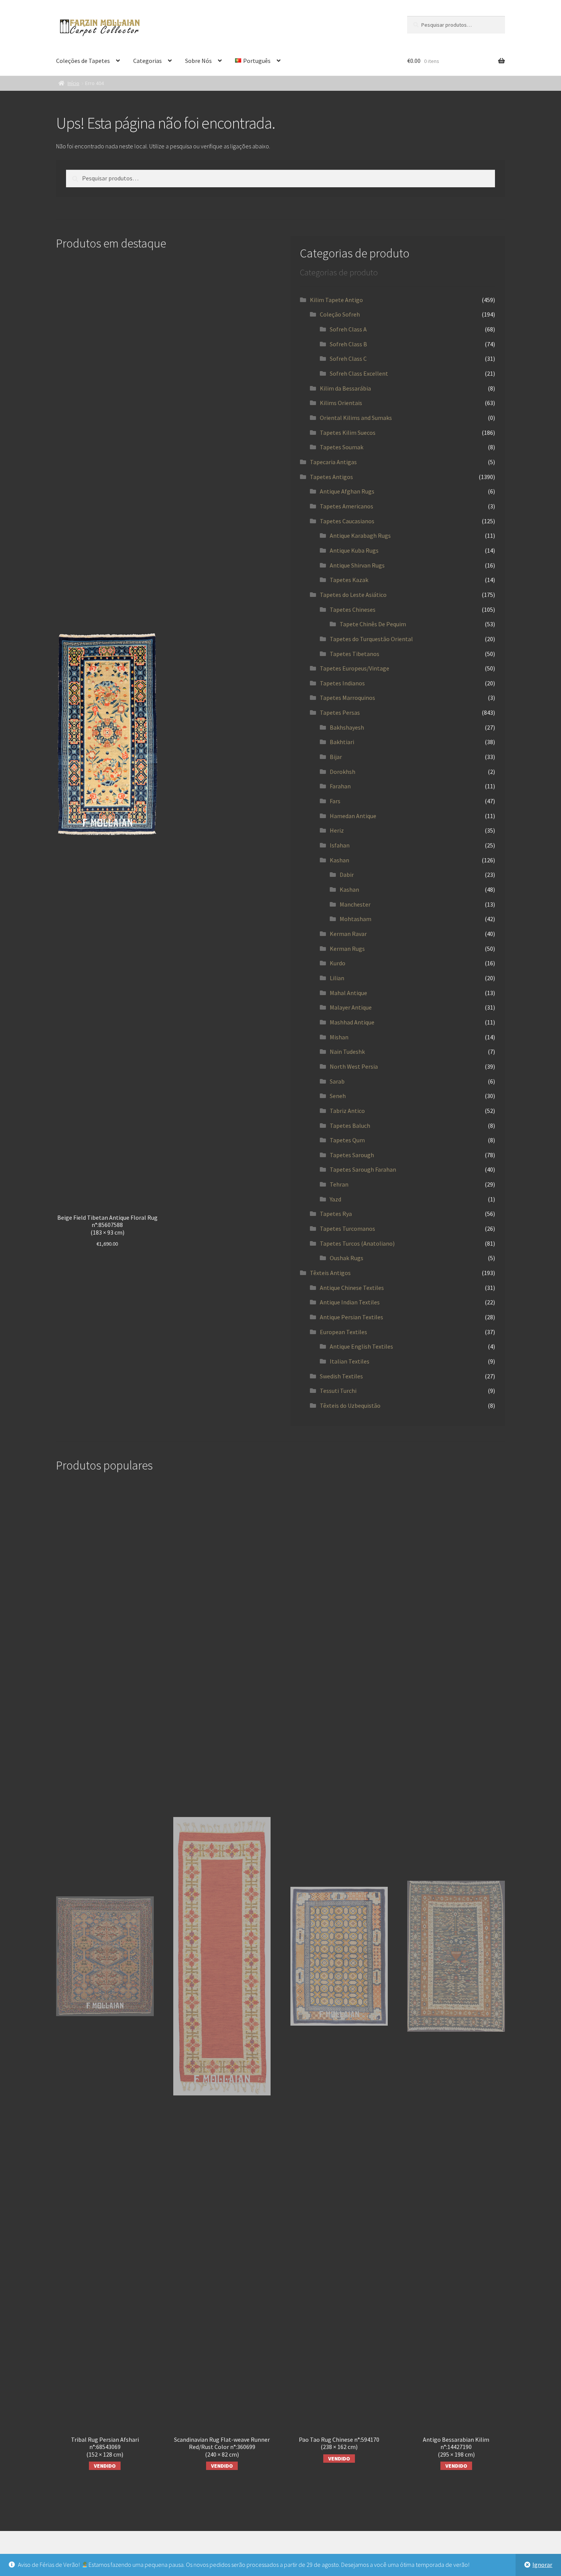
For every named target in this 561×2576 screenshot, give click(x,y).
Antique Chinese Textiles (352, 1288)
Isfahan (340, 845)
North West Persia (354, 1066)
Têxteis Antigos (330, 1273)
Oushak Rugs (347, 1258)
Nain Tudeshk (347, 1052)
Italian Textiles (350, 1361)
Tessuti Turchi (338, 1391)
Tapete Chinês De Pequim (373, 624)
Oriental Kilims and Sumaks (356, 418)
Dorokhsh (343, 772)
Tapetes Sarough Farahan (363, 1169)
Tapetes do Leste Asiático (353, 595)
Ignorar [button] (542, 2565)
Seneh (338, 1096)
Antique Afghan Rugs (347, 491)
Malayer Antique (351, 1007)
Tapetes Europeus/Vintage (355, 668)
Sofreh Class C (348, 359)
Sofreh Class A (348, 329)
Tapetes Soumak (342, 447)
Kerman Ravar (348, 934)
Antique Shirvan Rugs (357, 565)
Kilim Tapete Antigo (336, 300)
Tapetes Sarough (352, 1155)
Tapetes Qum (347, 1140)
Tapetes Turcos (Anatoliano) (357, 1243)
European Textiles (343, 1332)
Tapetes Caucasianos (347, 521)
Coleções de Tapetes (83, 61)
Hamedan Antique (353, 816)
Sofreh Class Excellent (359, 373)
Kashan (339, 860)
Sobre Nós (198, 61)
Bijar (336, 757)
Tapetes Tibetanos (355, 654)
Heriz (337, 830)
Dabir (347, 875)
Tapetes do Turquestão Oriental (371, 639)
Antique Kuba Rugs (354, 550)
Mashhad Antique (352, 1022)
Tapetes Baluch (350, 1126)
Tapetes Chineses (353, 609)
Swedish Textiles (341, 1376)
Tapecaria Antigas (333, 462)
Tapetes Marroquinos (347, 698)
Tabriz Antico (347, 1111)
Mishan (339, 1037)
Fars (335, 801)
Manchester (355, 904)
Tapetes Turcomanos (347, 1229)
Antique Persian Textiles (351, 1317)
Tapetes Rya (336, 1214)
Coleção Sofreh (340, 314)
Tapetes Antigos (331, 477)
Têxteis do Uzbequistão (350, 1405)
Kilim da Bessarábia (345, 388)
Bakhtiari (342, 742)
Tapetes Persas (340, 712)
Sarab (337, 1081)
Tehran (339, 1184)
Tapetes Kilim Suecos (348, 433)
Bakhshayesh (347, 727)
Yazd (335, 1199)
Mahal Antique (348, 993)
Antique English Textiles (361, 1346)
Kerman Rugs (347, 949)
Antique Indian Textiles (350, 1302)
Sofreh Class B (348, 344)
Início (73, 83)
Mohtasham (355, 919)
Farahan (340, 786)
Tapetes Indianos (342, 683)
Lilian (337, 978)
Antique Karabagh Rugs (360, 535)
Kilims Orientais (341, 403)
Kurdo (338, 963)
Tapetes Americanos (347, 506)
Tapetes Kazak (349, 580)
